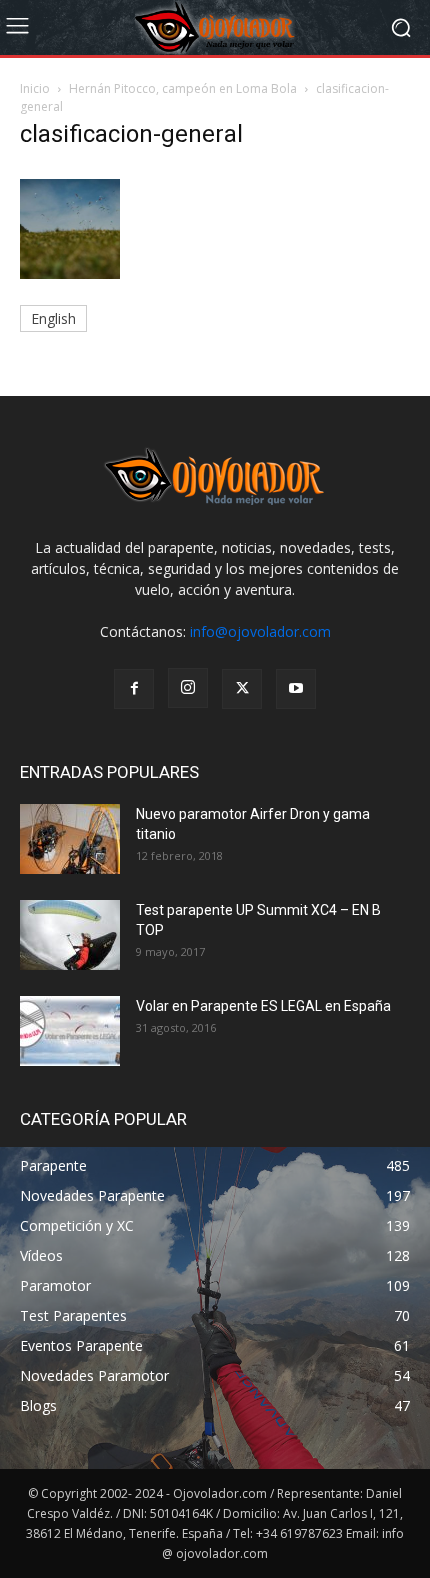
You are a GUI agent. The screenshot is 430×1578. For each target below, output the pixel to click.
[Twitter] (242, 689)
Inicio (35, 88)
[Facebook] (134, 689)
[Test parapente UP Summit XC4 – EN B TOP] (70, 935)
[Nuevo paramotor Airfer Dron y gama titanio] (70, 839)
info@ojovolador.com (260, 631)
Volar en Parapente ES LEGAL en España (263, 1006)
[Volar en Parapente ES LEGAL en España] (70, 1031)
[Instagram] (188, 688)
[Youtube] (296, 689)
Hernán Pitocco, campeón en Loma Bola (183, 88)
